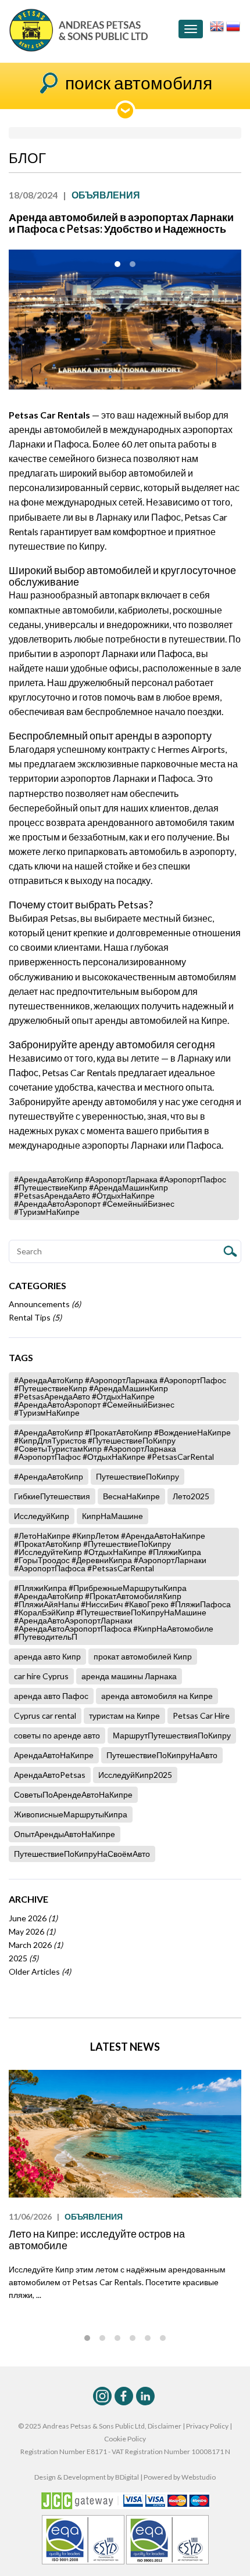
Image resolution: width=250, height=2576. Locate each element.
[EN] (217, 25)
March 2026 (36, 1945)
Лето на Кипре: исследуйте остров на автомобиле (97, 2239)
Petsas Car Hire (201, 1715)
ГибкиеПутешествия (52, 1496)
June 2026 (33, 1918)
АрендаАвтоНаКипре (54, 1755)
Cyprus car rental (45, 1715)
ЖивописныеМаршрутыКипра (71, 1814)
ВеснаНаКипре (131, 1496)
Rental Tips (35, 1317)
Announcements (45, 1304)
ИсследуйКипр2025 (135, 1775)
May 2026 (32, 1931)
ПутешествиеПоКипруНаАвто (162, 1755)
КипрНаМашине (112, 1516)
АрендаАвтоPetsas (50, 1775)
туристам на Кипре (124, 1715)
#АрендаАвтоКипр (49, 1476)
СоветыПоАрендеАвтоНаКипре (73, 1794)
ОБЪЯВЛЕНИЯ (94, 2216)
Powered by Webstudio (180, 2477)
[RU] (233, 25)
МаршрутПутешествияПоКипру (172, 1735)
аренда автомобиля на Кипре (157, 1696)
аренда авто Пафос (51, 1696)
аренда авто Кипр (47, 1656)
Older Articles (40, 1971)
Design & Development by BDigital (87, 2477)
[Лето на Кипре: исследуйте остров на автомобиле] (125, 2134)
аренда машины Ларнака (129, 1676)
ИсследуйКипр (42, 1516)
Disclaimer (165, 2426)
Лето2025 (191, 1496)
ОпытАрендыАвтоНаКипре (65, 1834)
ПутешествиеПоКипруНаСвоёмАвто (82, 1854)
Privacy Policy (207, 2426)
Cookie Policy (125, 2439)
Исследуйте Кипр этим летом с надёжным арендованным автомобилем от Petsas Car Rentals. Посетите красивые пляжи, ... (117, 2282)
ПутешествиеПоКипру (137, 1476)
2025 (24, 1958)
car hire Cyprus (41, 1676)
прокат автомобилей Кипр (143, 1656)
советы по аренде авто (57, 1735)
